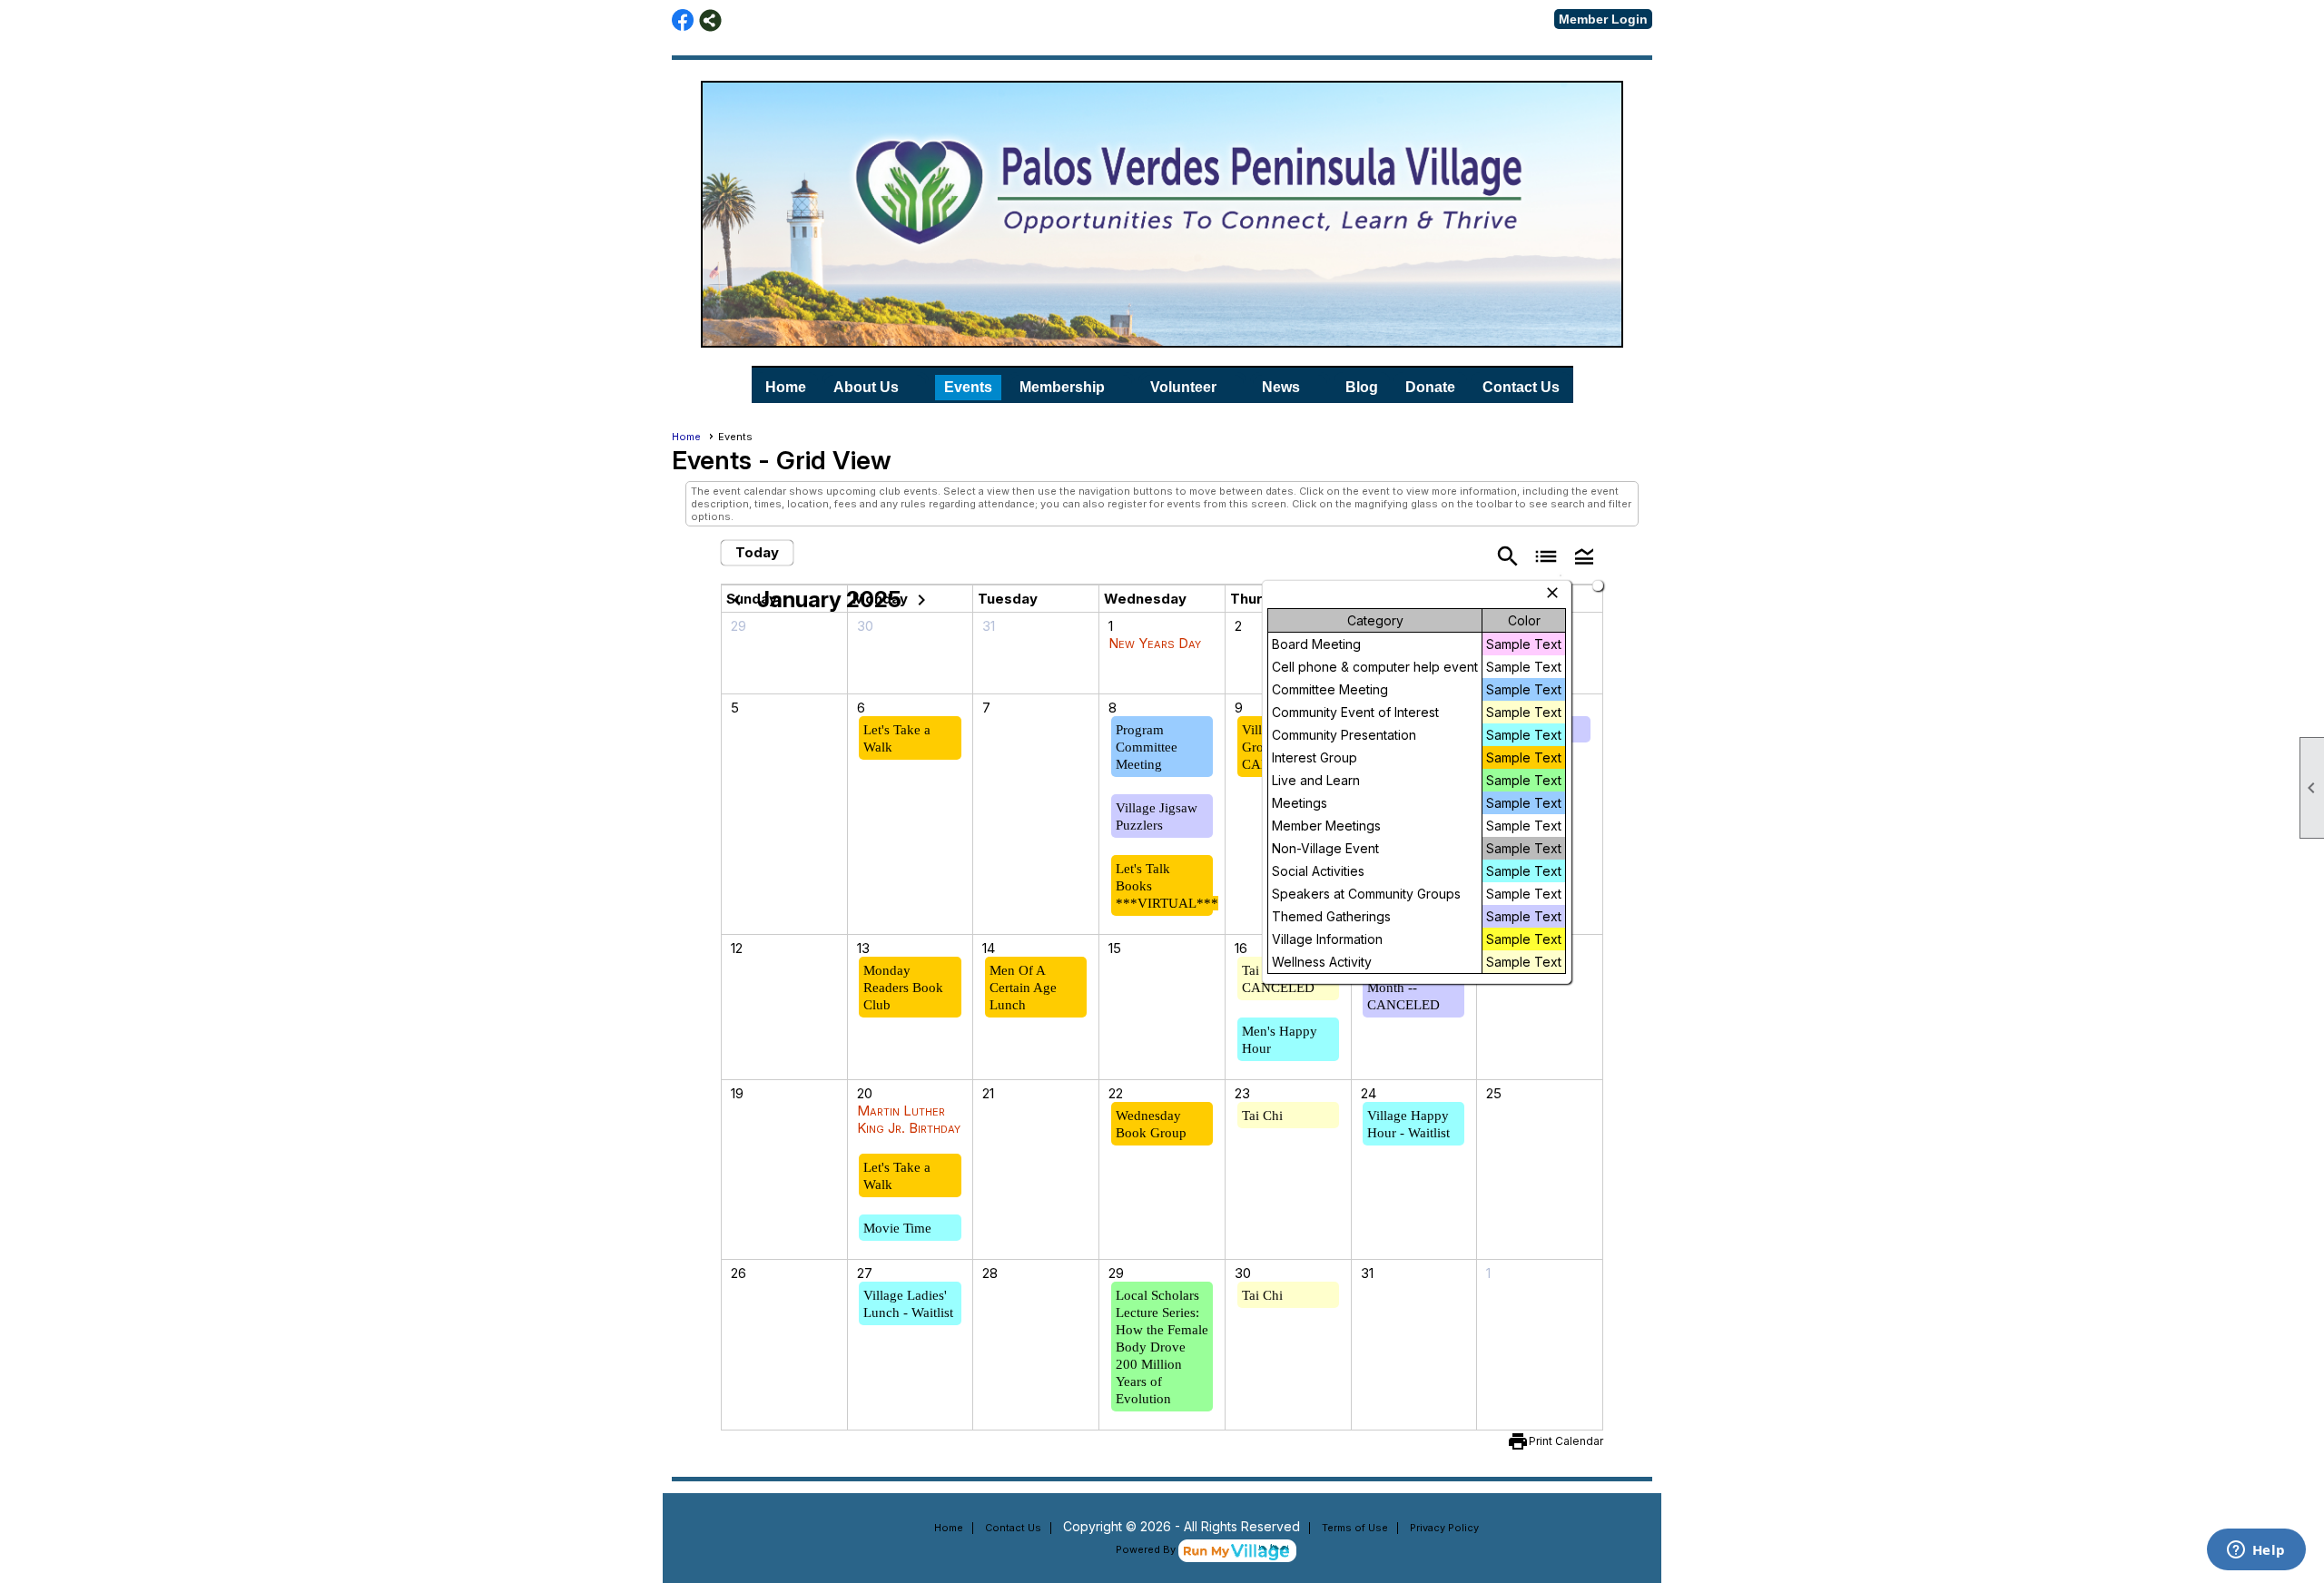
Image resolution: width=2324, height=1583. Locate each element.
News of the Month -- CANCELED (1403, 988)
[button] (1584, 555)
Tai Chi (1262, 1116)
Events (968, 387)
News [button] (1281, 387)
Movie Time (897, 1228)
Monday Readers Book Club (903, 988)
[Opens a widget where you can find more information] (2256, 1551)
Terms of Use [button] (1355, 1528)
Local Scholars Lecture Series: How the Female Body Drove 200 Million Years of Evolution (1162, 1347)
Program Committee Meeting (1147, 747)
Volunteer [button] (1183, 387)
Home (786, 387)
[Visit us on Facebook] (683, 20)
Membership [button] (1062, 387)
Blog (1362, 387)
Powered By (1147, 1549)
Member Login (1603, 19)
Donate (1430, 387)
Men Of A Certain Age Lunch (1023, 988)
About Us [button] (866, 387)
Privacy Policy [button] (1444, 1528)
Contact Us (1521, 387)
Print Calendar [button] (1566, 1441)
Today (757, 552)
